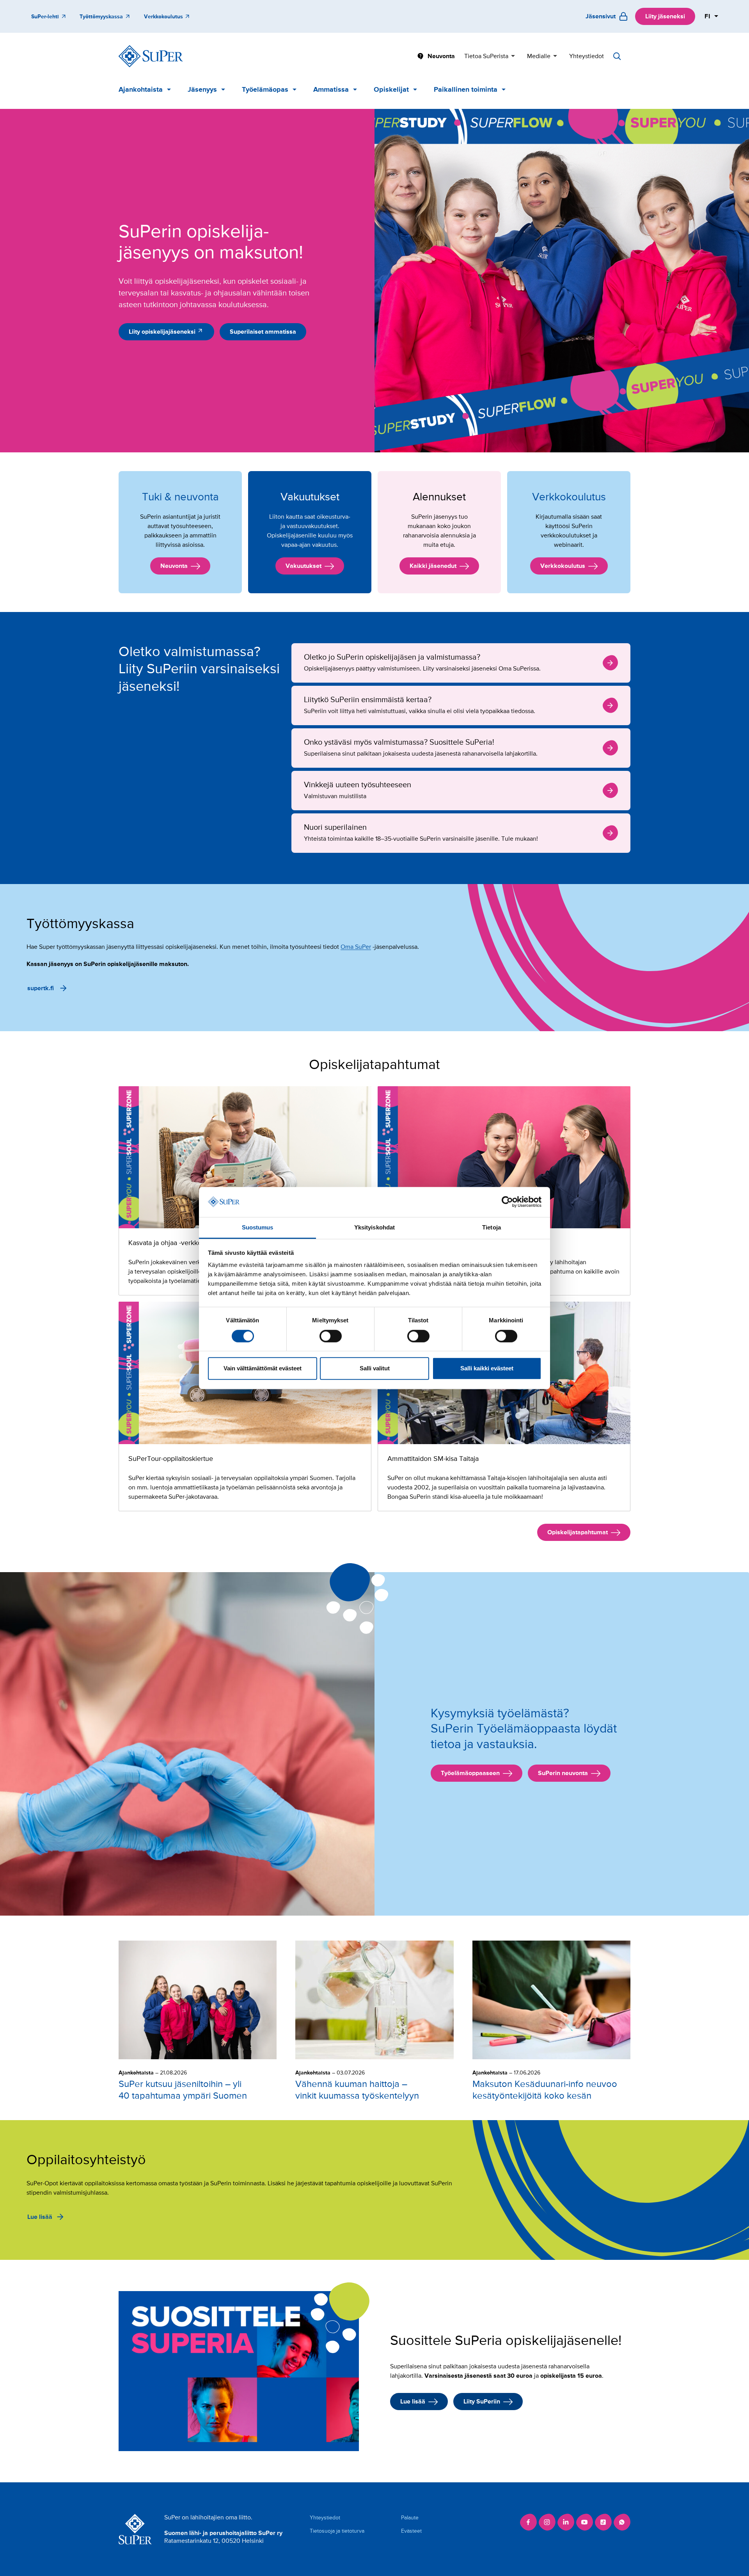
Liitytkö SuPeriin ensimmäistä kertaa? (461, 705)
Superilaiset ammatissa (263, 332)
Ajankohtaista (141, 89)
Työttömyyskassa (101, 17)
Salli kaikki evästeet (487, 1368)
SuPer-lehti (45, 17)
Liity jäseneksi (665, 16)
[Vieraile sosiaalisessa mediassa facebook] (528, 2522)
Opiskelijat (391, 89)
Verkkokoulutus (163, 17)
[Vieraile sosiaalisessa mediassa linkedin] (566, 2522)
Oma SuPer (356, 947)
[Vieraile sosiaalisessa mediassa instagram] (547, 2522)
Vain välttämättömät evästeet (263, 1368)
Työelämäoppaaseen (470, 1773)
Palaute (410, 2518)
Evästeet (411, 2531)
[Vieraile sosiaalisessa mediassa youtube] (584, 2522)
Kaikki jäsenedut (433, 566)
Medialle (539, 56)
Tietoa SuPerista (486, 56)
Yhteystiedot (587, 56)
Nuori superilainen (461, 833)
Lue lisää (40, 2217)
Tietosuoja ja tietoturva (337, 2531)
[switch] (331, 1336)
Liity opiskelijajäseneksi (162, 332)
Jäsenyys (202, 89)
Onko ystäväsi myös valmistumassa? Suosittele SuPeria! (461, 748)
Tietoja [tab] (492, 1227)
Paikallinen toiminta (466, 89)
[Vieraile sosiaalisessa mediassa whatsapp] (622, 2522)
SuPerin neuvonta (563, 1773)
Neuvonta (441, 56)
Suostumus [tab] (258, 1227)
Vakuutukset (304, 566)
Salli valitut (375, 1368)
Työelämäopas (265, 89)
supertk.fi (41, 988)
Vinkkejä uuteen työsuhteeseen (461, 791)
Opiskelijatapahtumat (578, 1532)
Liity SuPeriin (482, 2402)
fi (708, 16)
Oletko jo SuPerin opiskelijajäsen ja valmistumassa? (461, 663)
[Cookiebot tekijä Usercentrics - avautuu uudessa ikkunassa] (507, 1202)
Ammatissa (331, 89)
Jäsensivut (601, 16)
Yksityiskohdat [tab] (374, 1227)
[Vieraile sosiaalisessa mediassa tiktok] (603, 2522)
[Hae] (617, 56)
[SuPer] (151, 56)
